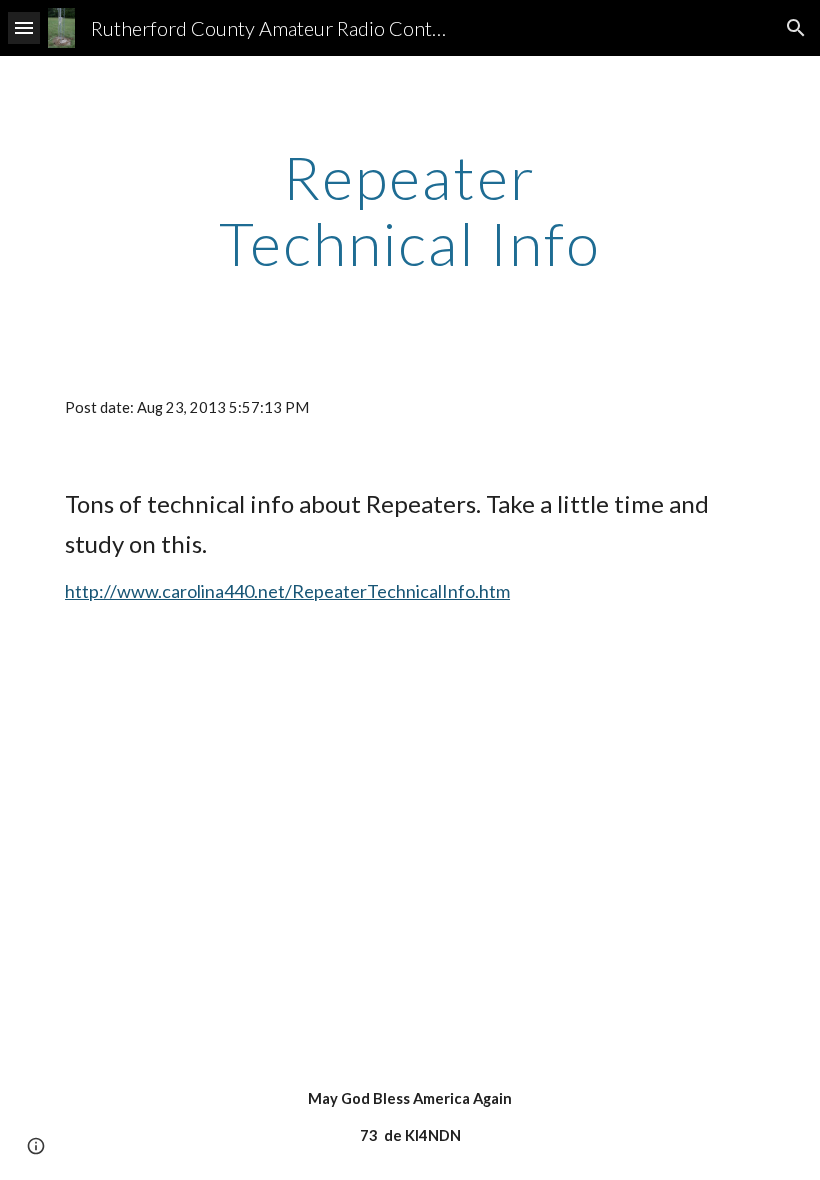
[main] (410, 210)
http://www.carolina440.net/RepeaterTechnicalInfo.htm (287, 591)
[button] (24, 27)
